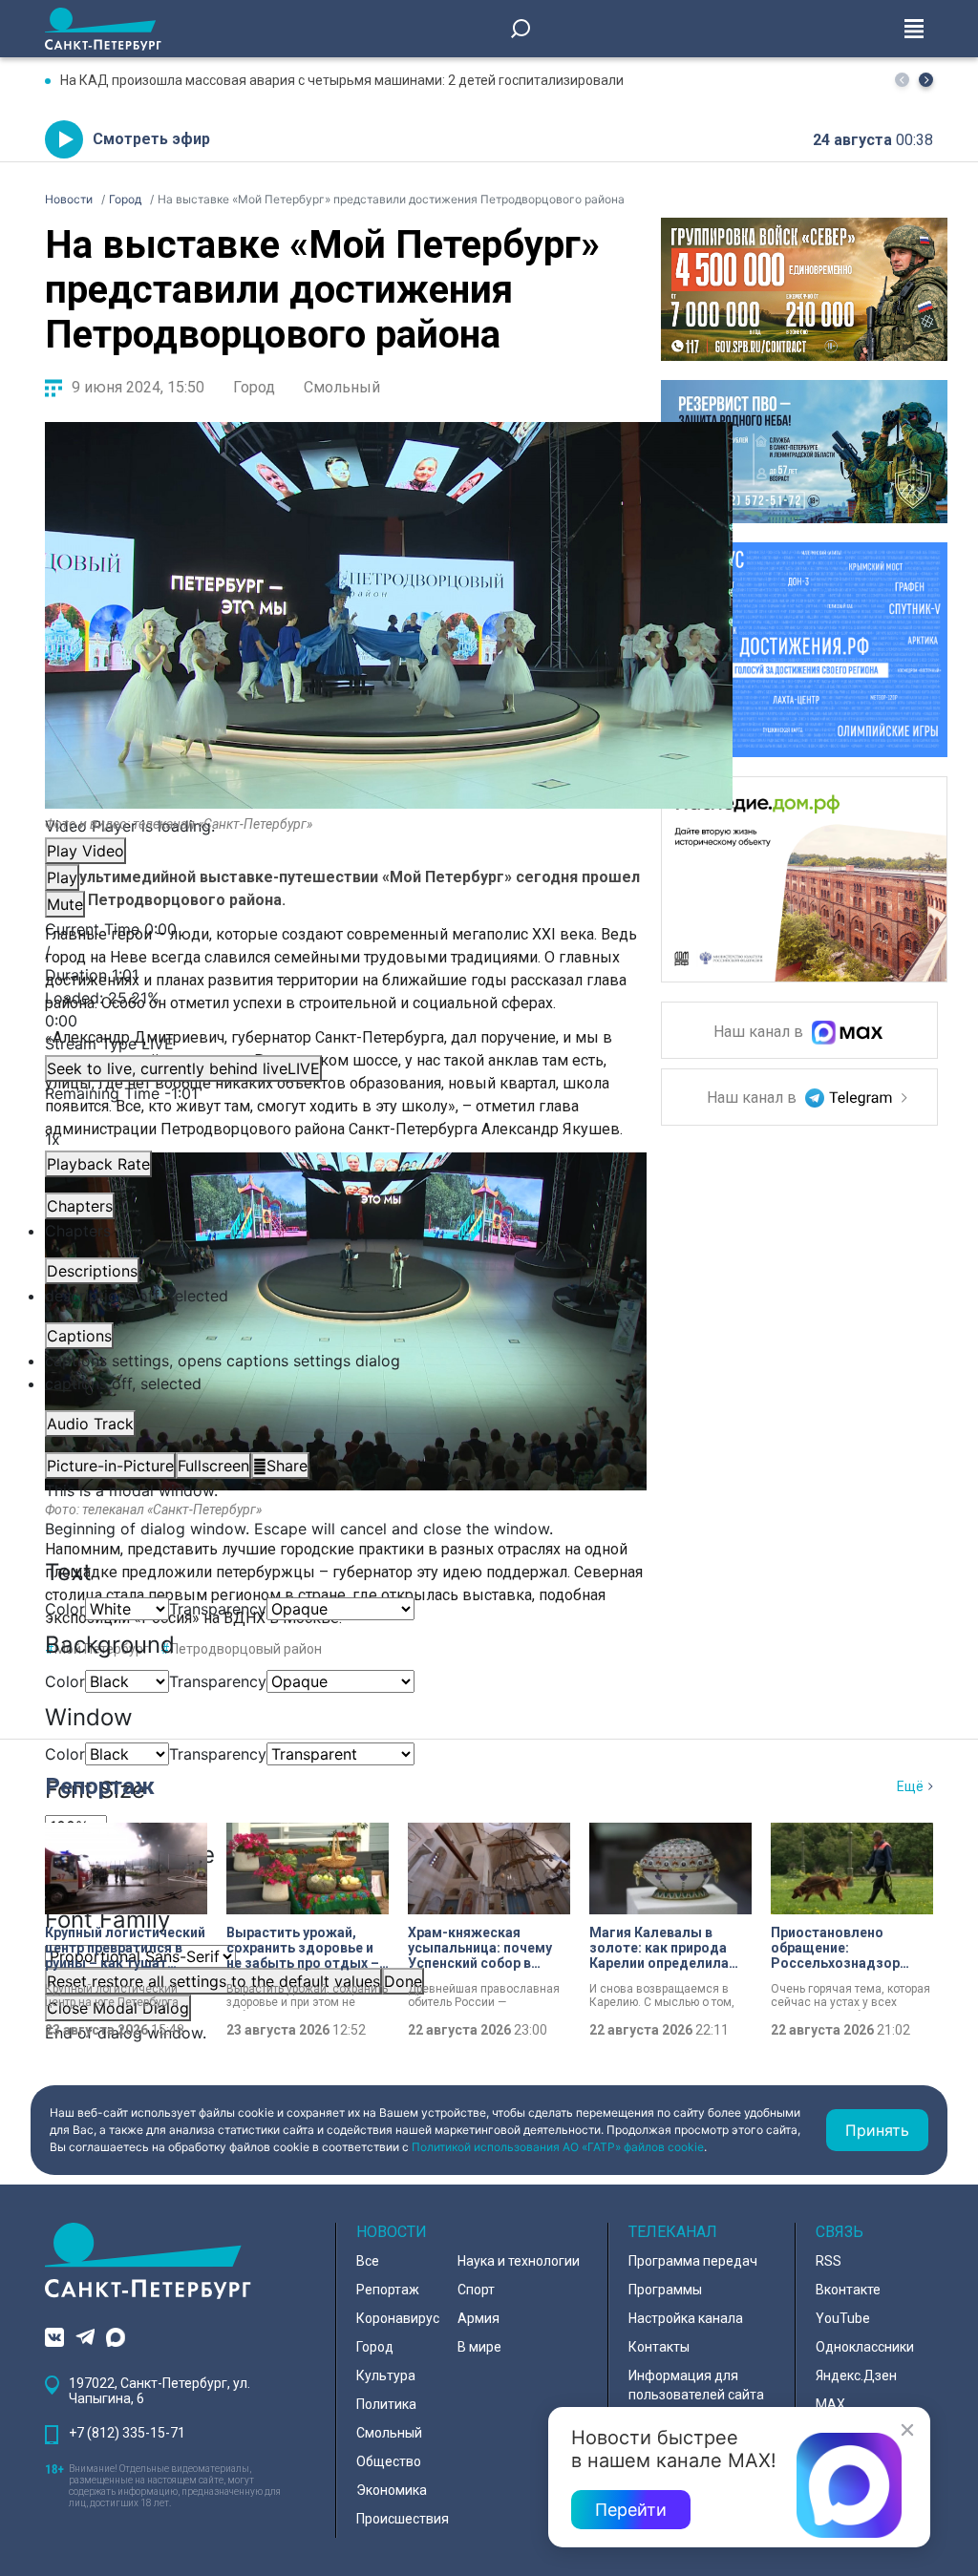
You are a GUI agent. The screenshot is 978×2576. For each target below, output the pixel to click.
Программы (665, 2290)
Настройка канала (686, 2318)
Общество (389, 2461)
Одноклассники (865, 2347)
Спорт (476, 2290)
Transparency (218, 1609)
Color (65, 1609)
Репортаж (100, 1786)
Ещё (910, 1786)
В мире (479, 2347)
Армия (478, 2318)
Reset (213, 1981)
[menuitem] (389, 1361)
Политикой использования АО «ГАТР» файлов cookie (558, 2147)
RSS (829, 2261)
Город (254, 387)
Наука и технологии (519, 2261)
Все (368, 2261)
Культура (386, 2375)
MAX (830, 2404)
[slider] (389, 1009)
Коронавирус (398, 2318)
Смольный (342, 387)
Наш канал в (760, 1033)
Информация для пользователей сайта (696, 2385)
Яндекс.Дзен (856, 2375)
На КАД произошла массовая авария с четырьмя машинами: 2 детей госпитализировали (342, 80)
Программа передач (693, 2261)
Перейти (631, 2510)
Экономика (392, 2490)
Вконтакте (848, 2290)
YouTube (843, 2318)
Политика (386, 2404)
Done (403, 1981)
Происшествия (403, 2519)
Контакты (659, 2347)
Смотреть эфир (151, 139)
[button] (926, 80)
